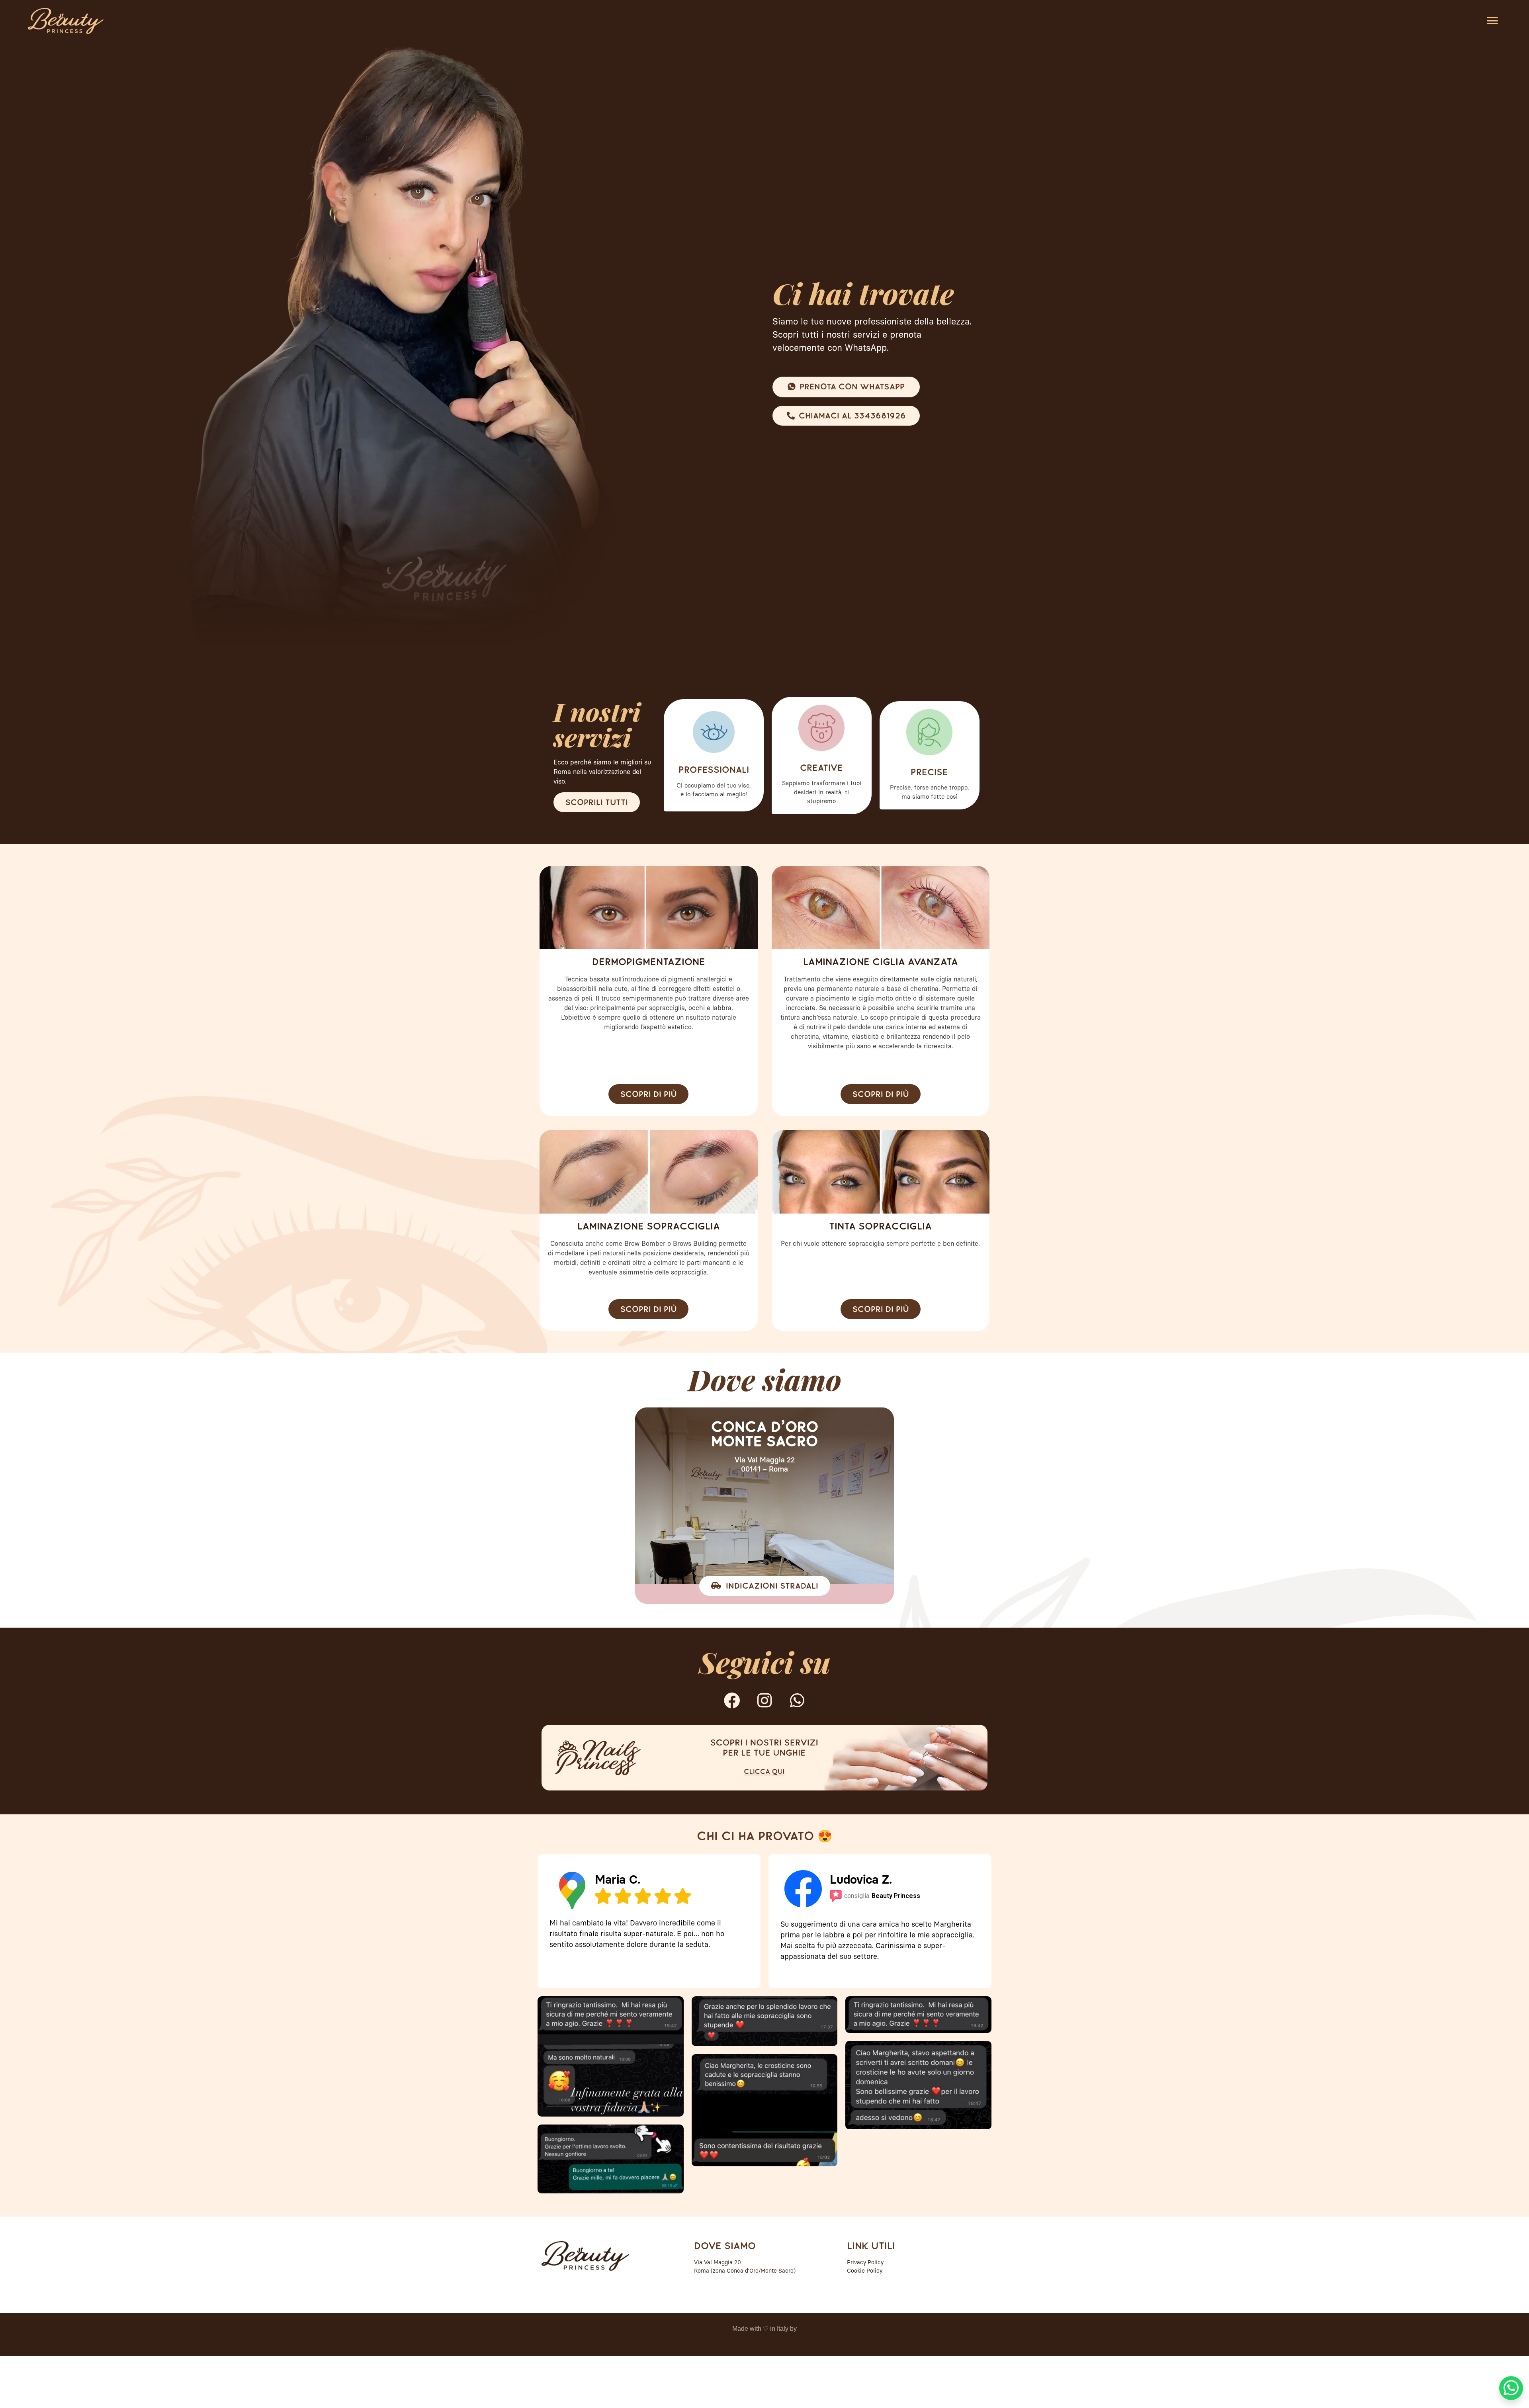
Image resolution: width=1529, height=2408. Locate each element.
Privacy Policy (865, 2263)
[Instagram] (764, 1700)
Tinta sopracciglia (880, 1226)
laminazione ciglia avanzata (881, 962)
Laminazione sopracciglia (649, 1226)
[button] (1492, 21)
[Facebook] (732, 1700)
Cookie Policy (865, 2271)
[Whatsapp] (797, 1700)
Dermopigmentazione (649, 962)
